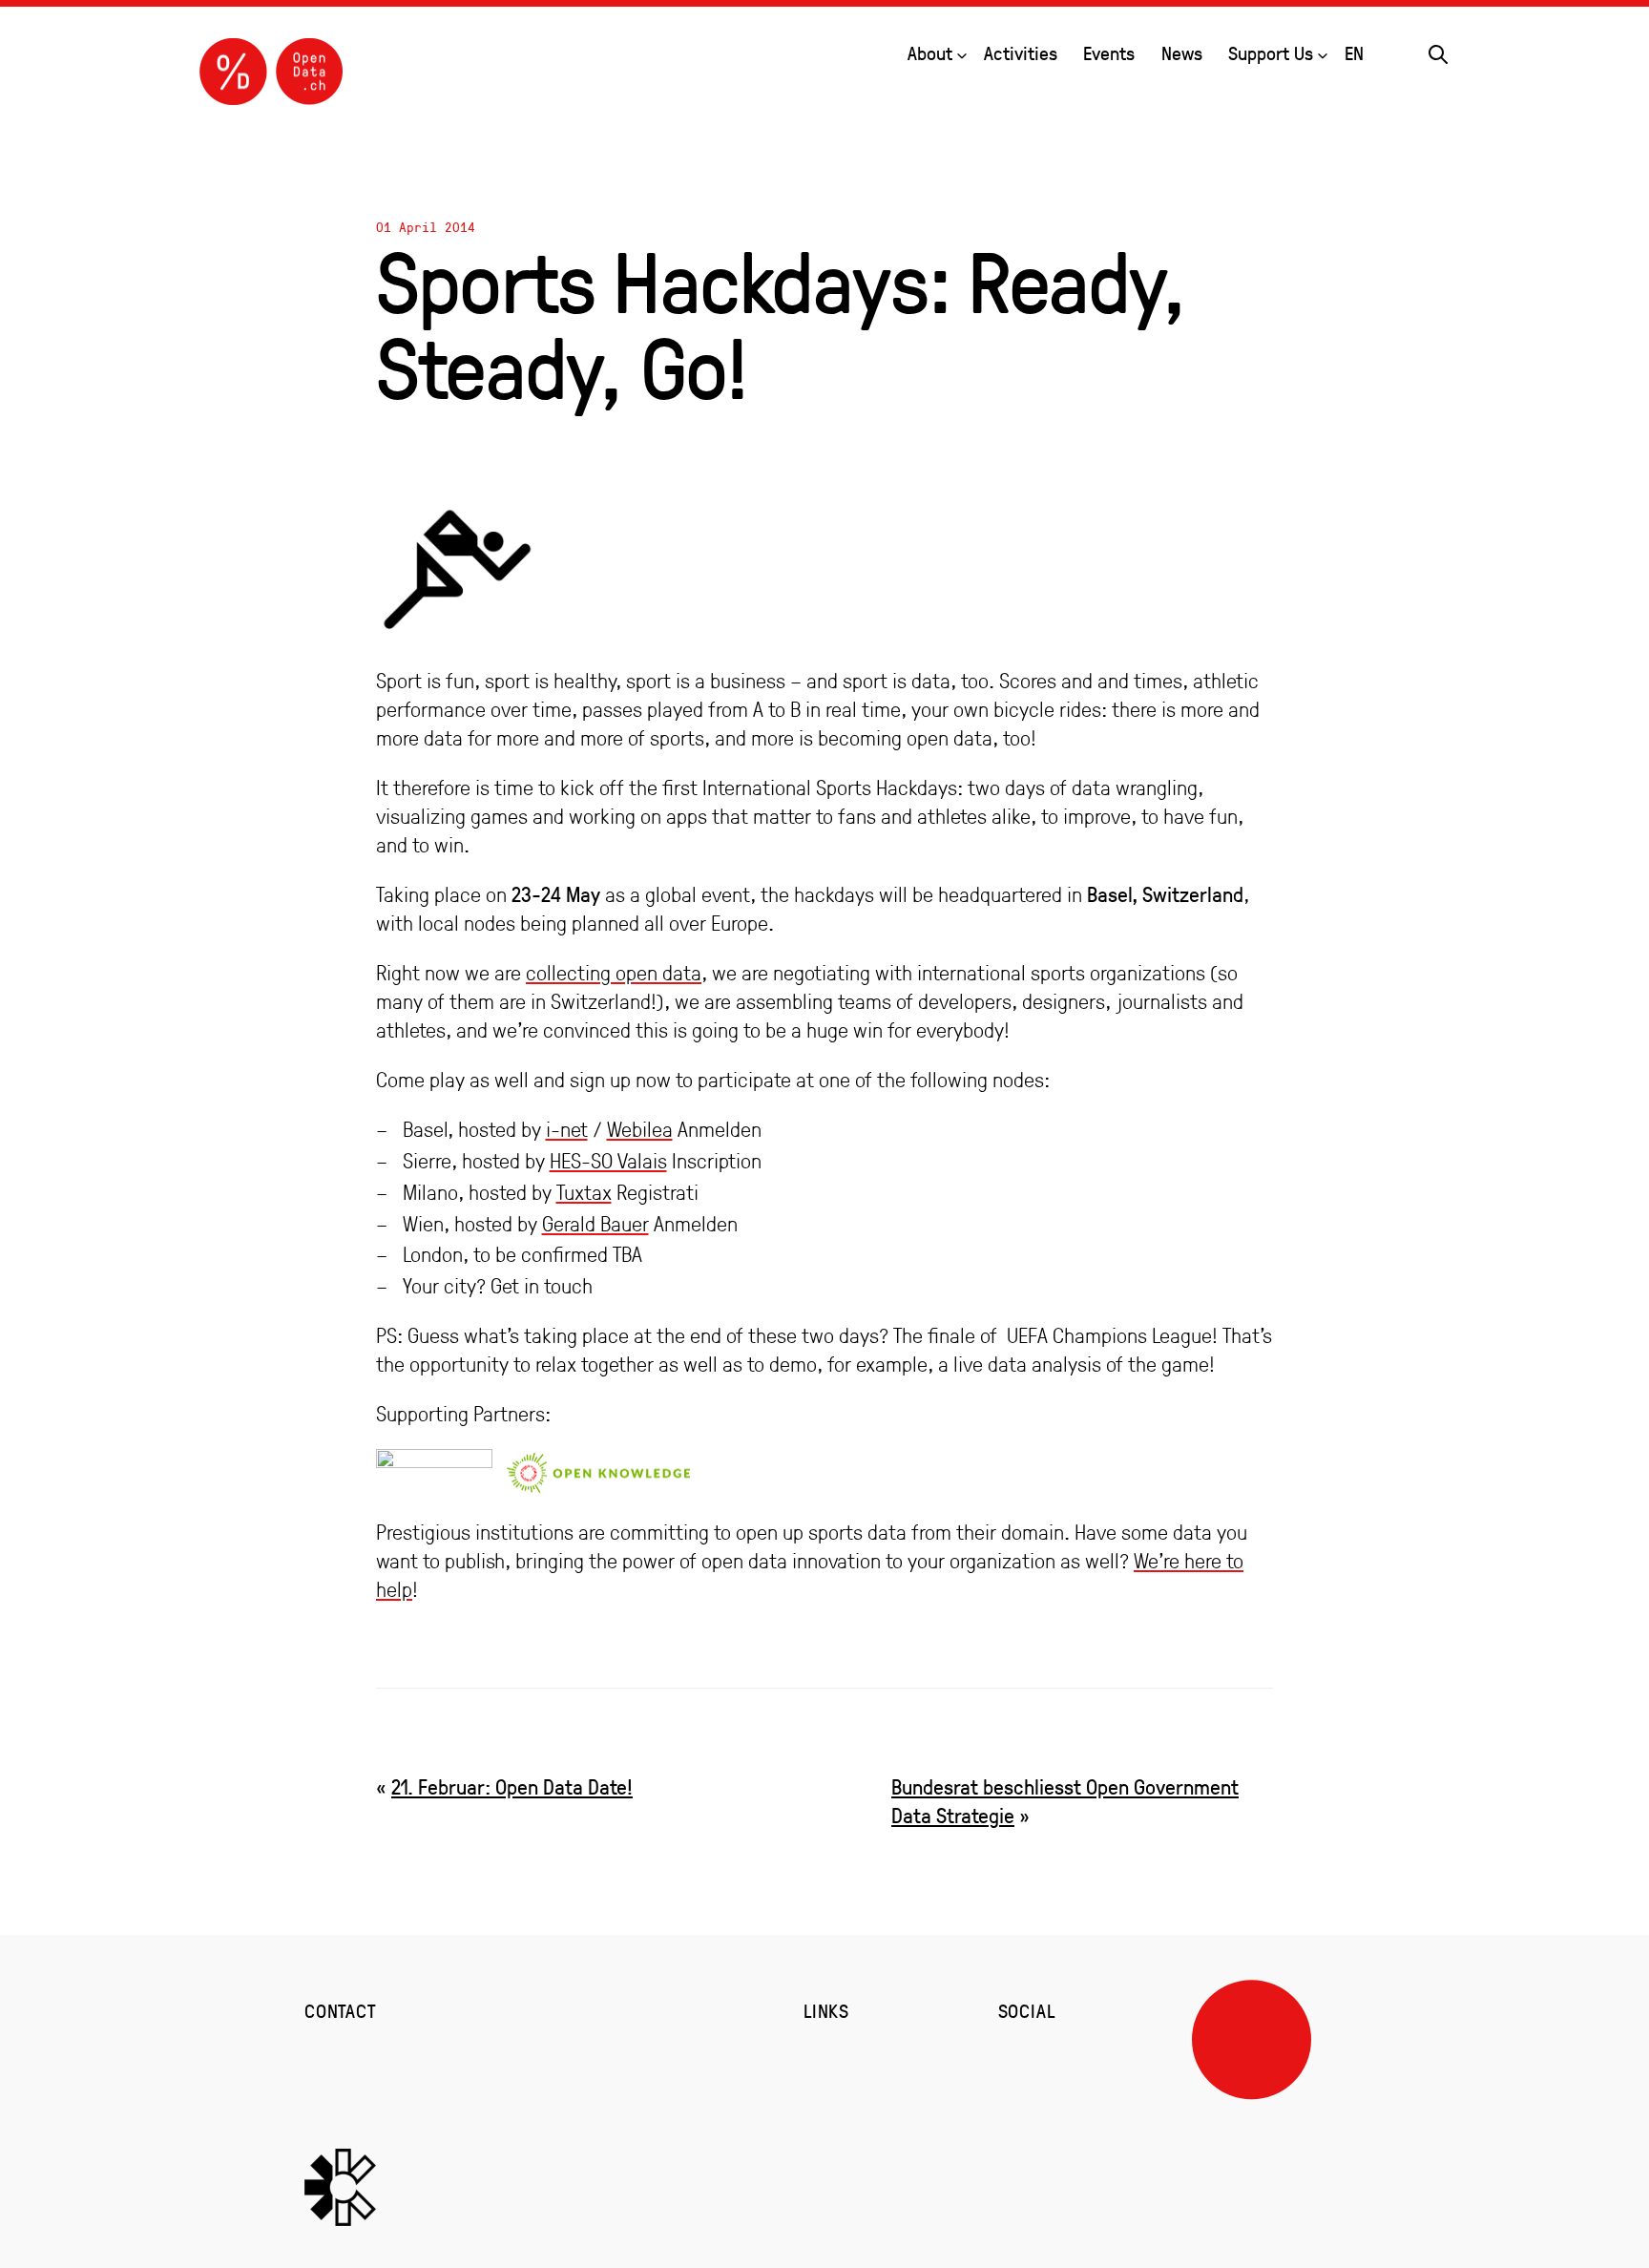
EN (1354, 53)
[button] (1438, 52)
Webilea (640, 1129)
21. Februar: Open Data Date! (512, 1786)
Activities (1021, 53)
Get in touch (542, 1286)
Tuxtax (584, 1192)
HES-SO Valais (608, 1161)
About (930, 53)
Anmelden (720, 1129)
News (1182, 53)
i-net (567, 1129)
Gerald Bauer (595, 1224)
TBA (627, 1254)
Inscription (717, 1161)
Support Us (1271, 53)
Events (1109, 53)
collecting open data (614, 973)
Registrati (658, 1192)
